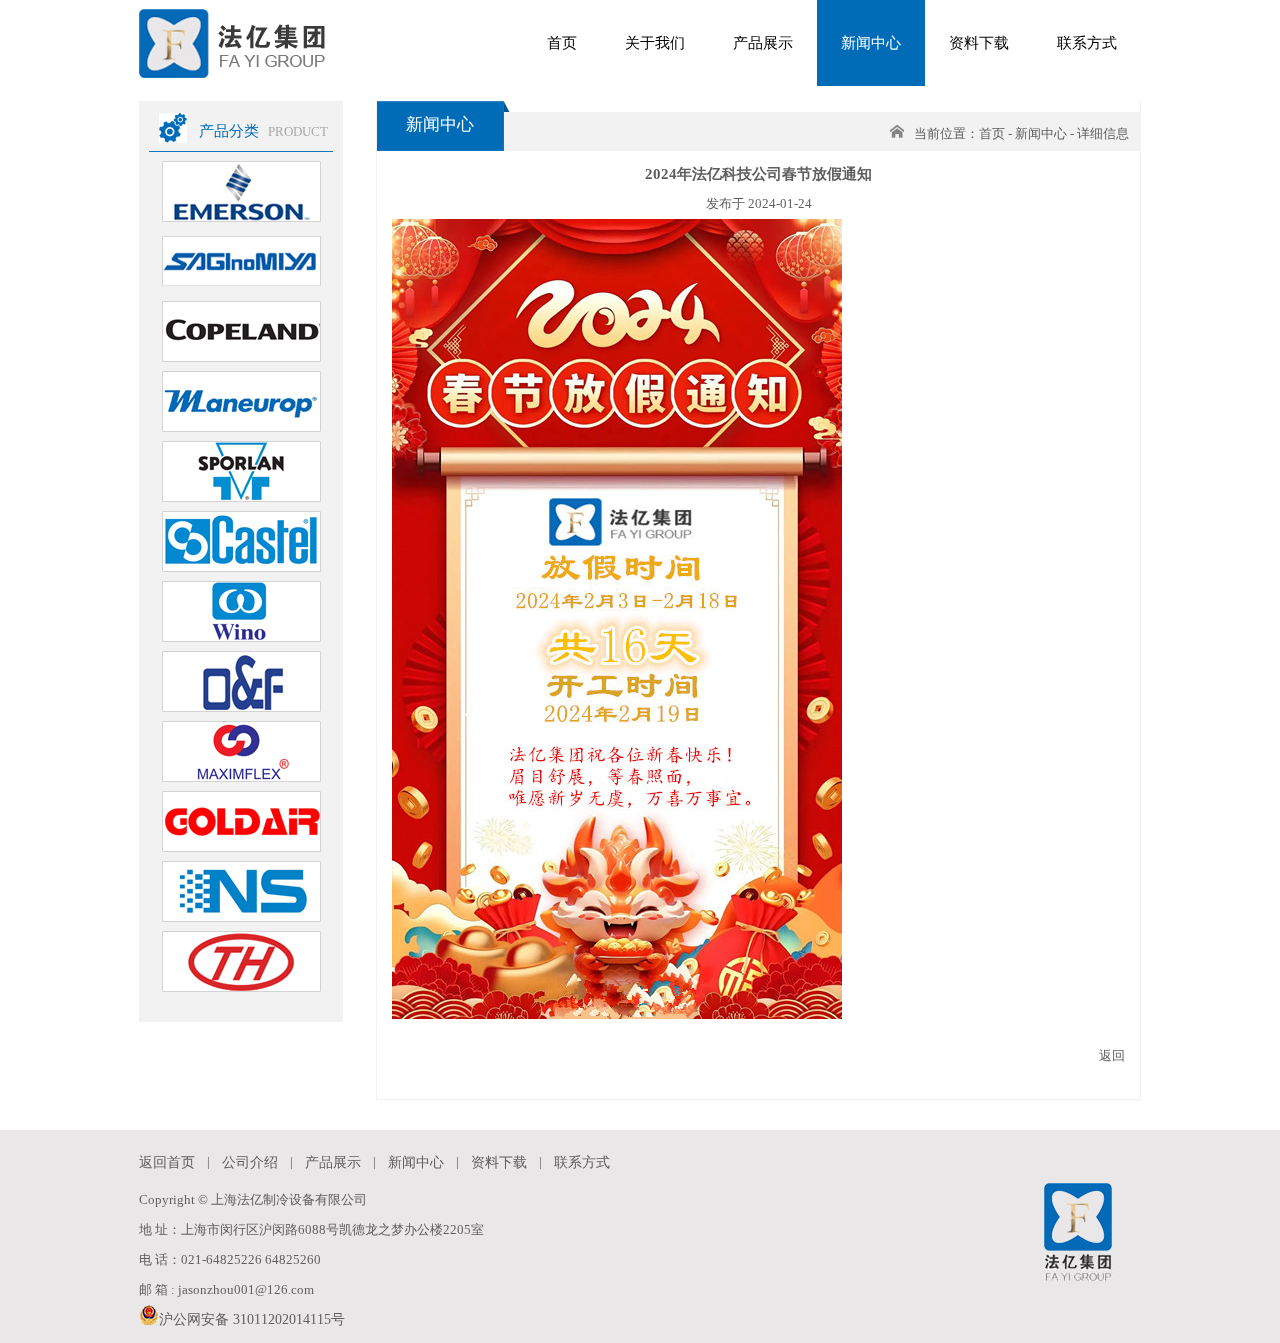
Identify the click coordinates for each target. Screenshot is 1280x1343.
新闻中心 (871, 43)
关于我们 (655, 43)
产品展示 (763, 43)
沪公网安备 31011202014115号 (252, 1319)
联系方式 (1087, 43)
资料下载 (979, 43)
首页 (562, 43)
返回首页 (167, 1162)
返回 (1112, 1055)
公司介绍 (250, 1162)
